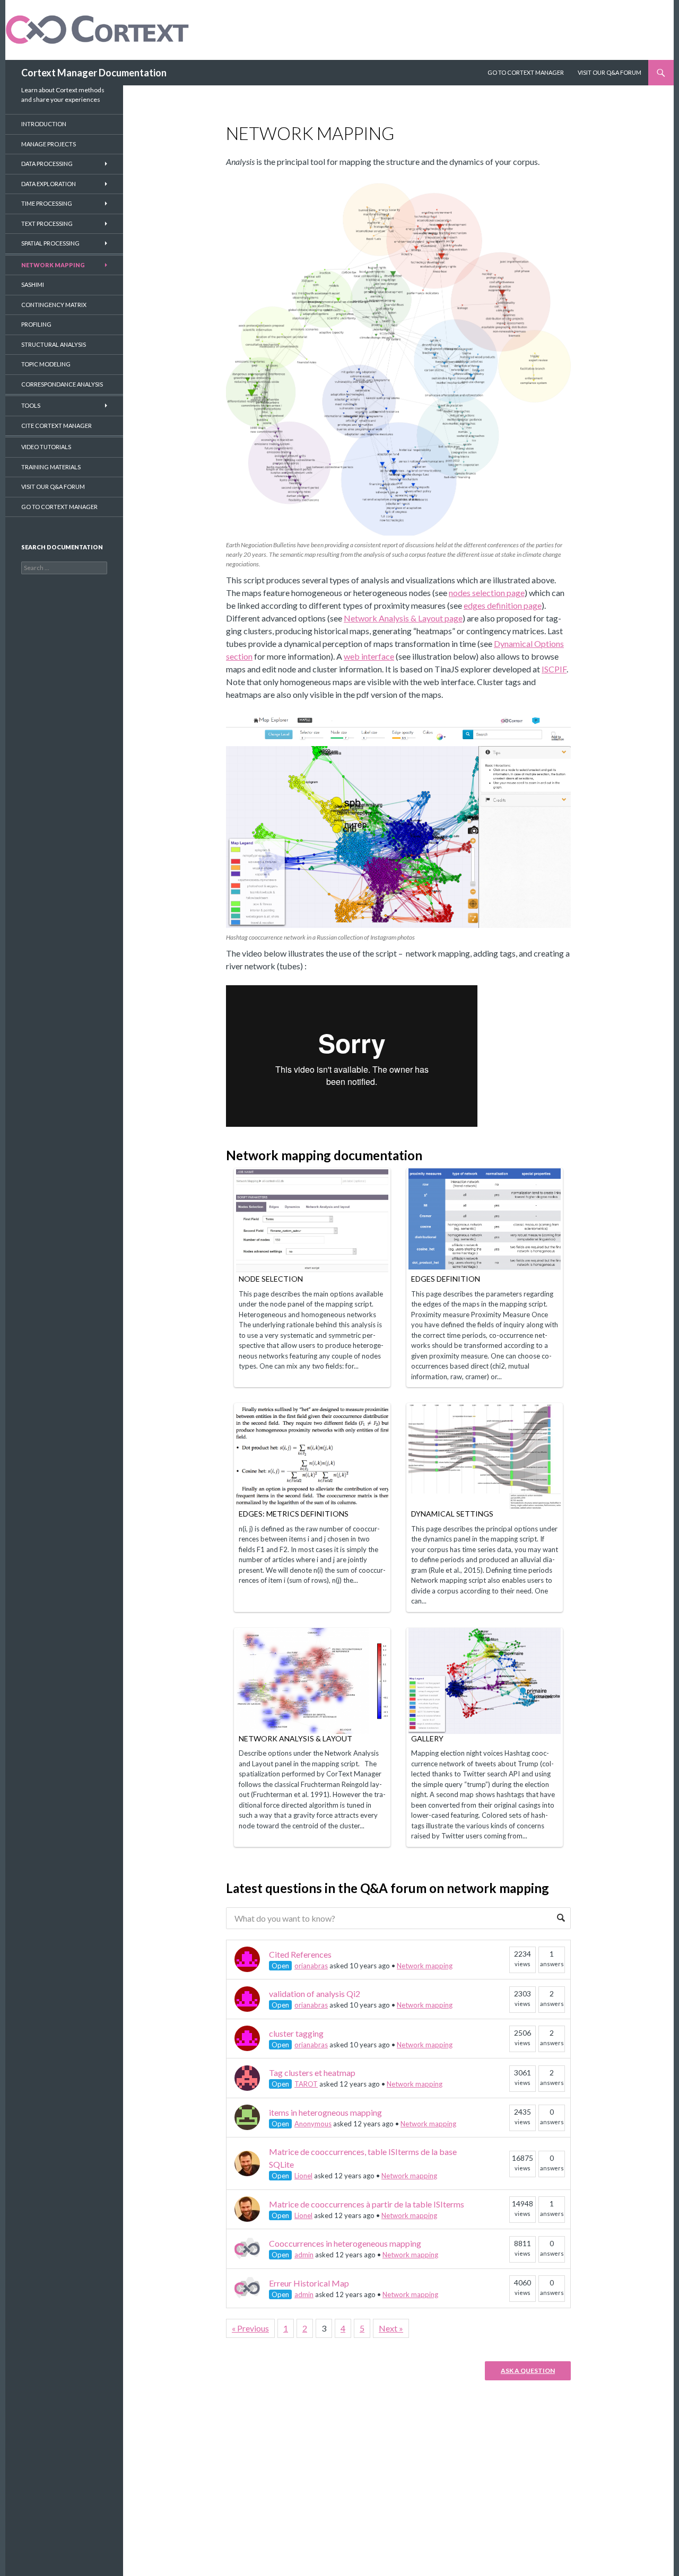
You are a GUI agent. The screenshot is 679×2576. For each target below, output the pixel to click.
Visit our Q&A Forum (610, 72)
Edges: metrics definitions (294, 1514)
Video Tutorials (46, 447)
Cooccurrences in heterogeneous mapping (345, 2243)
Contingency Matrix (54, 305)
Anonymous (313, 2124)
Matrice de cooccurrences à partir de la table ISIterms (367, 2204)
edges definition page (503, 605)
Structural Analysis (54, 344)
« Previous (250, 2328)
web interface (369, 656)
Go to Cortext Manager (526, 72)
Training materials (51, 467)
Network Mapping (53, 265)
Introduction (44, 124)
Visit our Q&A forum (53, 487)
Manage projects (49, 144)
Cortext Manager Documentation (94, 73)
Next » (391, 2328)
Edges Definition (446, 1279)
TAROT (306, 2084)
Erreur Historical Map (309, 2283)
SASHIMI (33, 284)
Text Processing (47, 224)
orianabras (311, 1966)
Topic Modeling (46, 364)
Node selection (271, 1279)
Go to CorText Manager (59, 507)
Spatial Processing (50, 243)
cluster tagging (296, 2033)
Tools (31, 405)
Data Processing (47, 164)
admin (304, 2255)
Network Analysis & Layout (295, 1738)
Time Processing (47, 203)
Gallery (427, 1738)
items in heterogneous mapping (325, 2112)
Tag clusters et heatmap (312, 2073)
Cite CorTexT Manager (56, 426)
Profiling (36, 324)
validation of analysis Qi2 (315, 1994)
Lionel (303, 2176)
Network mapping (425, 1966)
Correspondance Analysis (62, 384)
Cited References (300, 1954)
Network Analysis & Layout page (403, 618)
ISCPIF (554, 669)
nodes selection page (487, 593)
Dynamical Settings (452, 1514)
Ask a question (528, 2371)
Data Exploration (49, 184)
